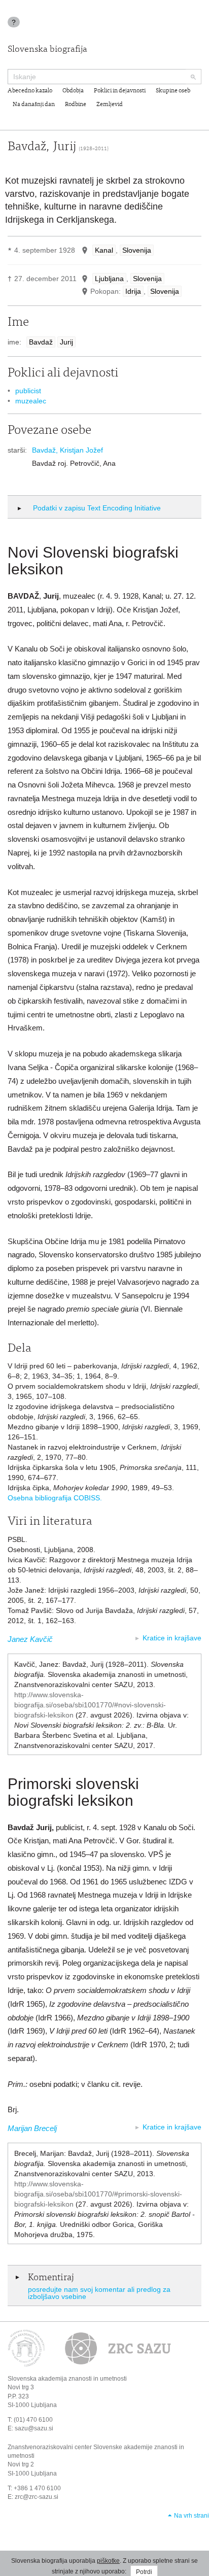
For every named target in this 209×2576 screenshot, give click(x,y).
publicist (28, 391)
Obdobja (73, 91)
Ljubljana (109, 279)
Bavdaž (41, 342)
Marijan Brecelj (32, 2128)
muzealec (31, 401)
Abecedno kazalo (30, 91)
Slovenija (137, 250)
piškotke (108, 2561)
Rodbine (76, 105)
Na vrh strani (191, 2516)
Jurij (66, 342)
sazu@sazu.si (34, 2428)
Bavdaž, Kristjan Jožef (67, 450)
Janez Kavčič (30, 1639)
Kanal (104, 250)
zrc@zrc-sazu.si (37, 2497)
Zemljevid (110, 105)
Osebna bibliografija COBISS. (55, 1498)
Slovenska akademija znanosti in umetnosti (67, 2379)
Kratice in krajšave (172, 1638)
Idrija (133, 291)
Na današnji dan (34, 105)
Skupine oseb (173, 91)
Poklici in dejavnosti (120, 91)
